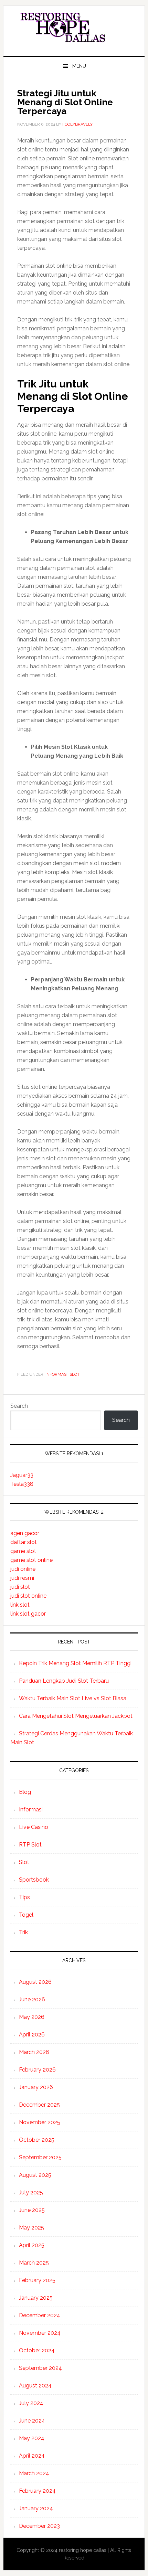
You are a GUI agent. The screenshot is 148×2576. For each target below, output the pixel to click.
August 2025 (35, 2175)
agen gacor (25, 1533)
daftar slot (24, 1542)
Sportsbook (34, 1880)
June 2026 (32, 1999)
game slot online (31, 1560)
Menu (79, 66)
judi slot (20, 1587)
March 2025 (34, 2263)
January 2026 (36, 2087)
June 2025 (32, 2210)
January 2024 (36, 2508)
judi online (23, 1569)
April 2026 (32, 2035)
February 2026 (37, 2070)
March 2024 (34, 2473)
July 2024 (31, 2403)
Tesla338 (22, 1484)
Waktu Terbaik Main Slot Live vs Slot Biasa (73, 1698)
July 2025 (31, 2192)
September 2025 (40, 2157)
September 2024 (40, 2368)
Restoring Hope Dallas (74, 28)
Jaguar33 (22, 1475)
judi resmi (22, 1578)
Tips (24, 1897)
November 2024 (40, 2333)
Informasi (56, 1374)
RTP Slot (30, 1845)
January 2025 (36, 2298)
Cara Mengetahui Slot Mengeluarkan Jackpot (76, 1716)
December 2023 (39, 2526)
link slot (20, 1605)
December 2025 (39, 2105)
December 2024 (40, 2315)
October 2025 (37, 2140)
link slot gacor (28, 1614)
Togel (26, 1915)
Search (19, 1406)
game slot (23, 1551)
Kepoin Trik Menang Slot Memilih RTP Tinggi (75, 1663)
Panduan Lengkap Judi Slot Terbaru (64, 1681)
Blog (25, 1792)
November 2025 (40, 2122)
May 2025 (31, 2228)
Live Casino (34, 1827)
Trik (23, 1932)
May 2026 (32, 2017)
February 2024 (37, 2491)
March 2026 (34, 2052)
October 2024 (37, 2350)
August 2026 (35, 1982)
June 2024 (32, 2421)
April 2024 (32, 2456)
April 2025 (32, 2245)
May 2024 (32, 2438)
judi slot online (28, 1596)
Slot (75, 1374)
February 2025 (37, 2280)
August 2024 (35, 2386)
